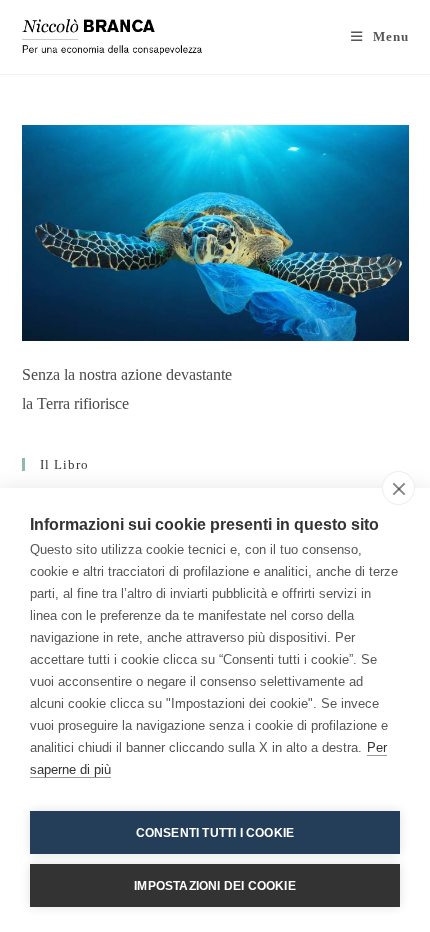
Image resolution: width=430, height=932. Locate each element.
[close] (398, 488)
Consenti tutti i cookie (215, 833)
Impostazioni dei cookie (215, 886)
